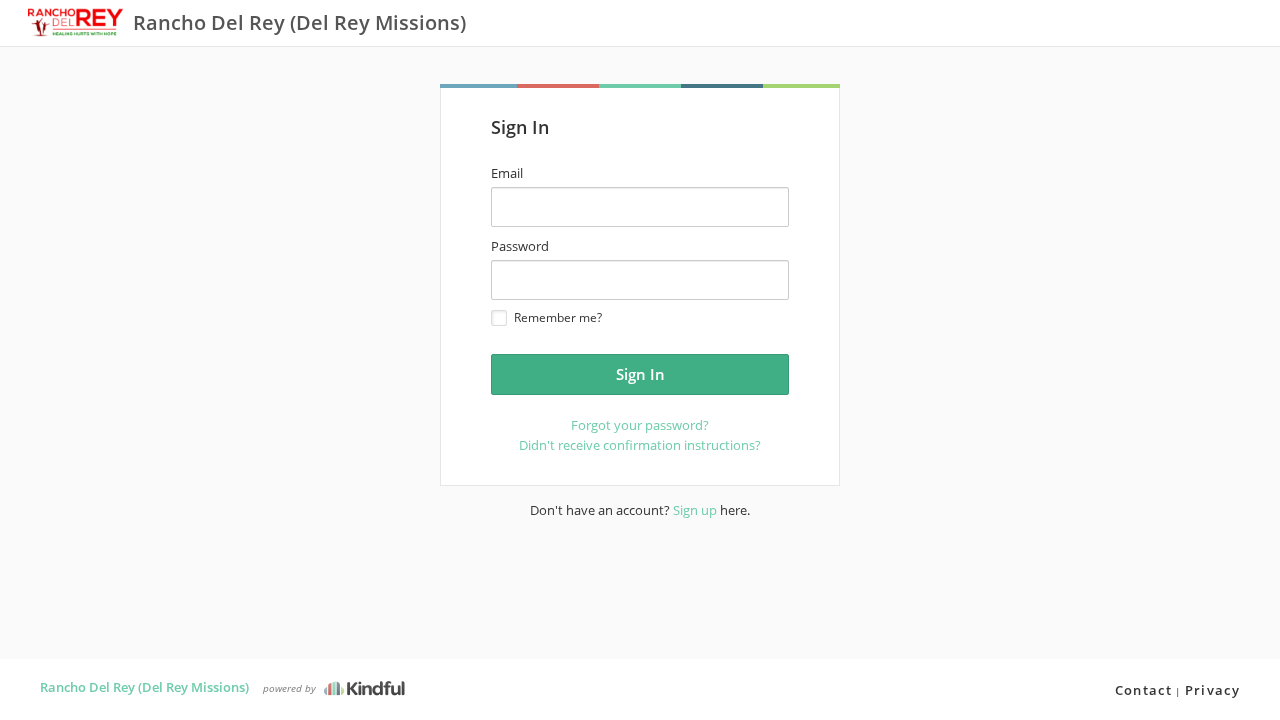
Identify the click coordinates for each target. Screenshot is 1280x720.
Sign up (695, 510)
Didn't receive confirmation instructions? (640, 445)
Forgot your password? (640, 425)
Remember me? (558, 317)
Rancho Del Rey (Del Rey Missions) (144, 687)
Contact (1143, 690)
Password (520, 246)
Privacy (1212, 690)
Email (507, 173)
